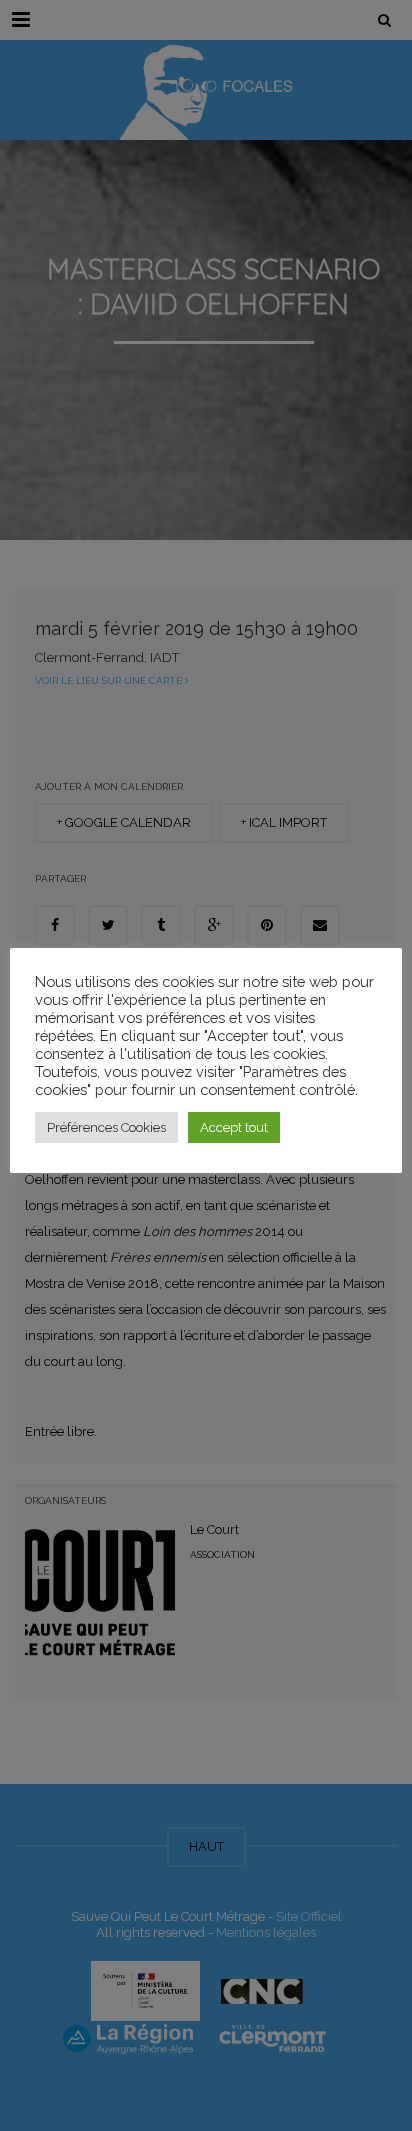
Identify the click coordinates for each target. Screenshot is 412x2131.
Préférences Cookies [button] (106, 1127)
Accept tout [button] (234, 1127)
